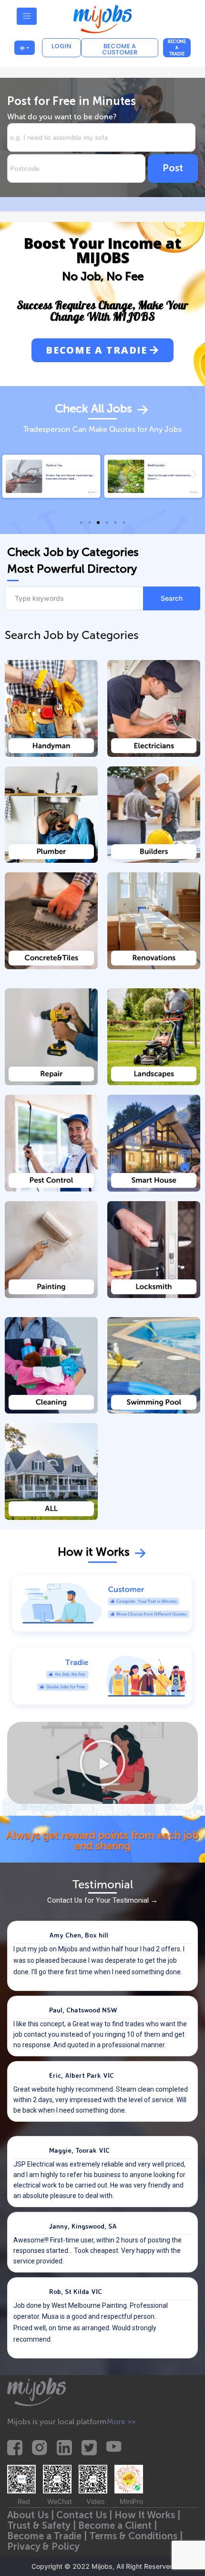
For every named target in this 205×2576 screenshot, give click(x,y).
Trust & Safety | (43, 2525)
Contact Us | (85, 2515)
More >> (121, 2422)
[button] (102, 350)
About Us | (32, 2515)
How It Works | (149, 2515)
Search (172, 598)
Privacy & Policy (43, 2546)
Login (61, 46)
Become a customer (120, 49)
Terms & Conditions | (137, 2536)
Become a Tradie (177, 48)
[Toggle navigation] (27, 16)
